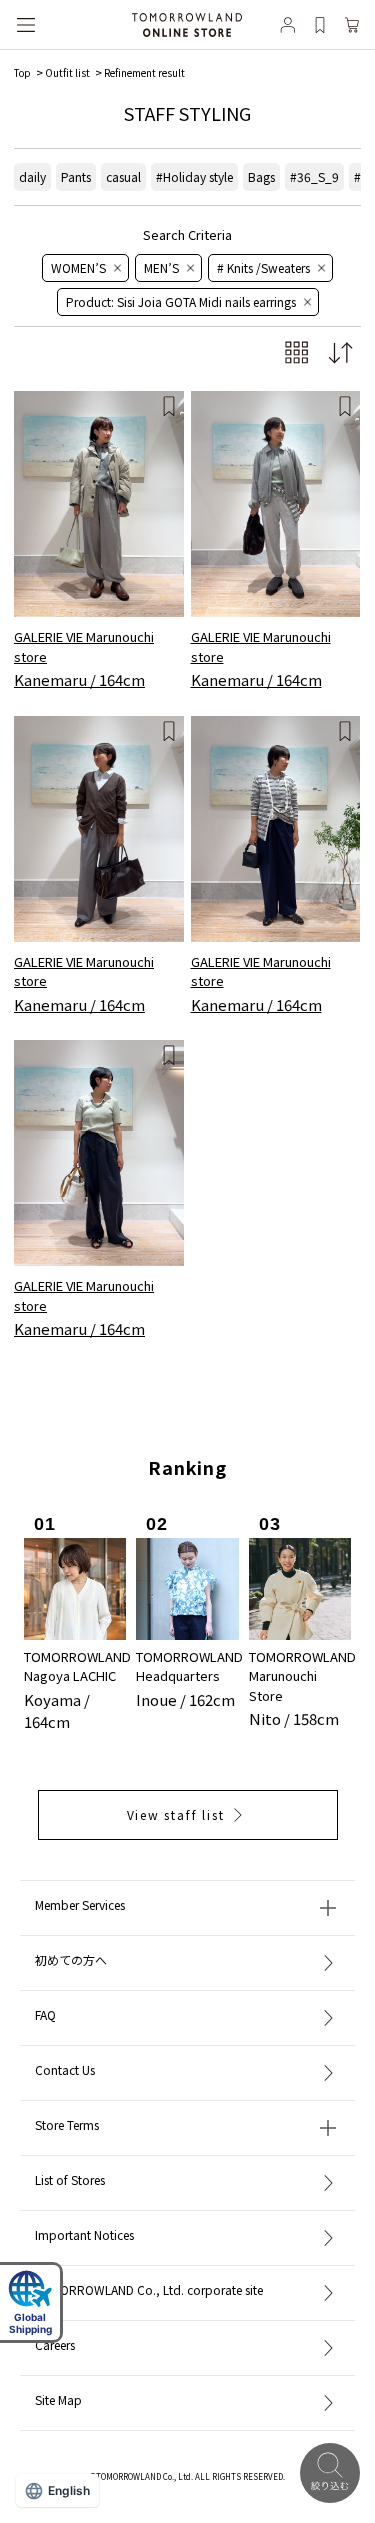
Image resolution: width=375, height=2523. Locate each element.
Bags (261, 176)
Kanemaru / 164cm (79, 679)
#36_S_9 (314, 176)
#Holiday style (194, 176)
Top (22, 72)
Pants (76, 176)
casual (123, 176)
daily (32, 176)
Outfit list (67, 72)
